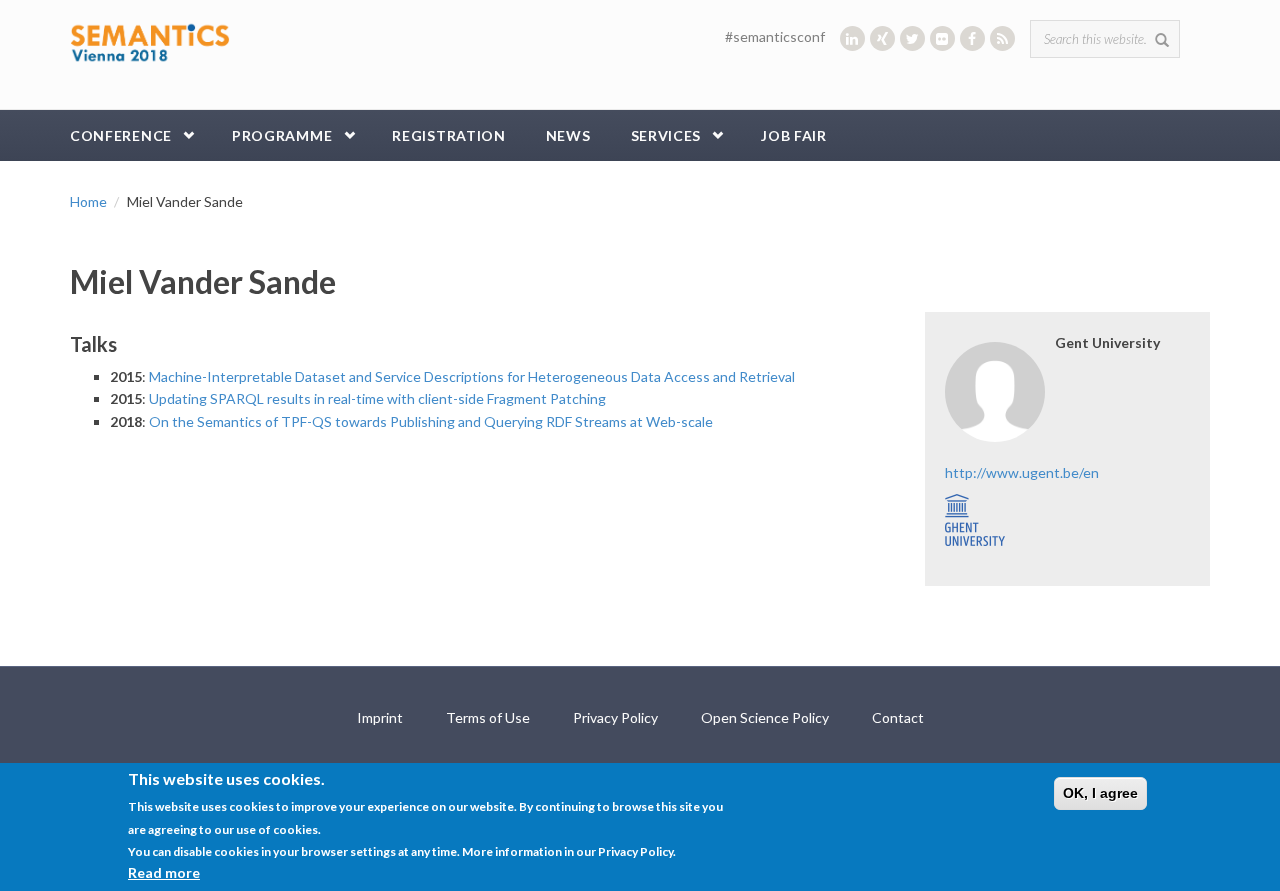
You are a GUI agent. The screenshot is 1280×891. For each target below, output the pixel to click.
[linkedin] (852, 38)
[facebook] (972, 38)
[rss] (1002, 38)
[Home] (150, 40)
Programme (282, 135)
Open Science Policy (765, 717)
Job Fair (794, 135)
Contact (898, 717)
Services (666, 135)
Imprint (380, 717)
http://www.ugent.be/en (1022, 472)
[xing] (882, 38)
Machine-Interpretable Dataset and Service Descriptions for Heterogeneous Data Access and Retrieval (472, 376)
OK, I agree (1100, 793)
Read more (164, 872)
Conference (121, 135)
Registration (448, 135)
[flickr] (942, 38)
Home (88, 201)
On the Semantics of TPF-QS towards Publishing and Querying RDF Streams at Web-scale (431, 421)
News (568, 135)
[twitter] (912, 38)
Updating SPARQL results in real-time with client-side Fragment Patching (377, 398)
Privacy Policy (615, 717)
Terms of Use (488, 717)
